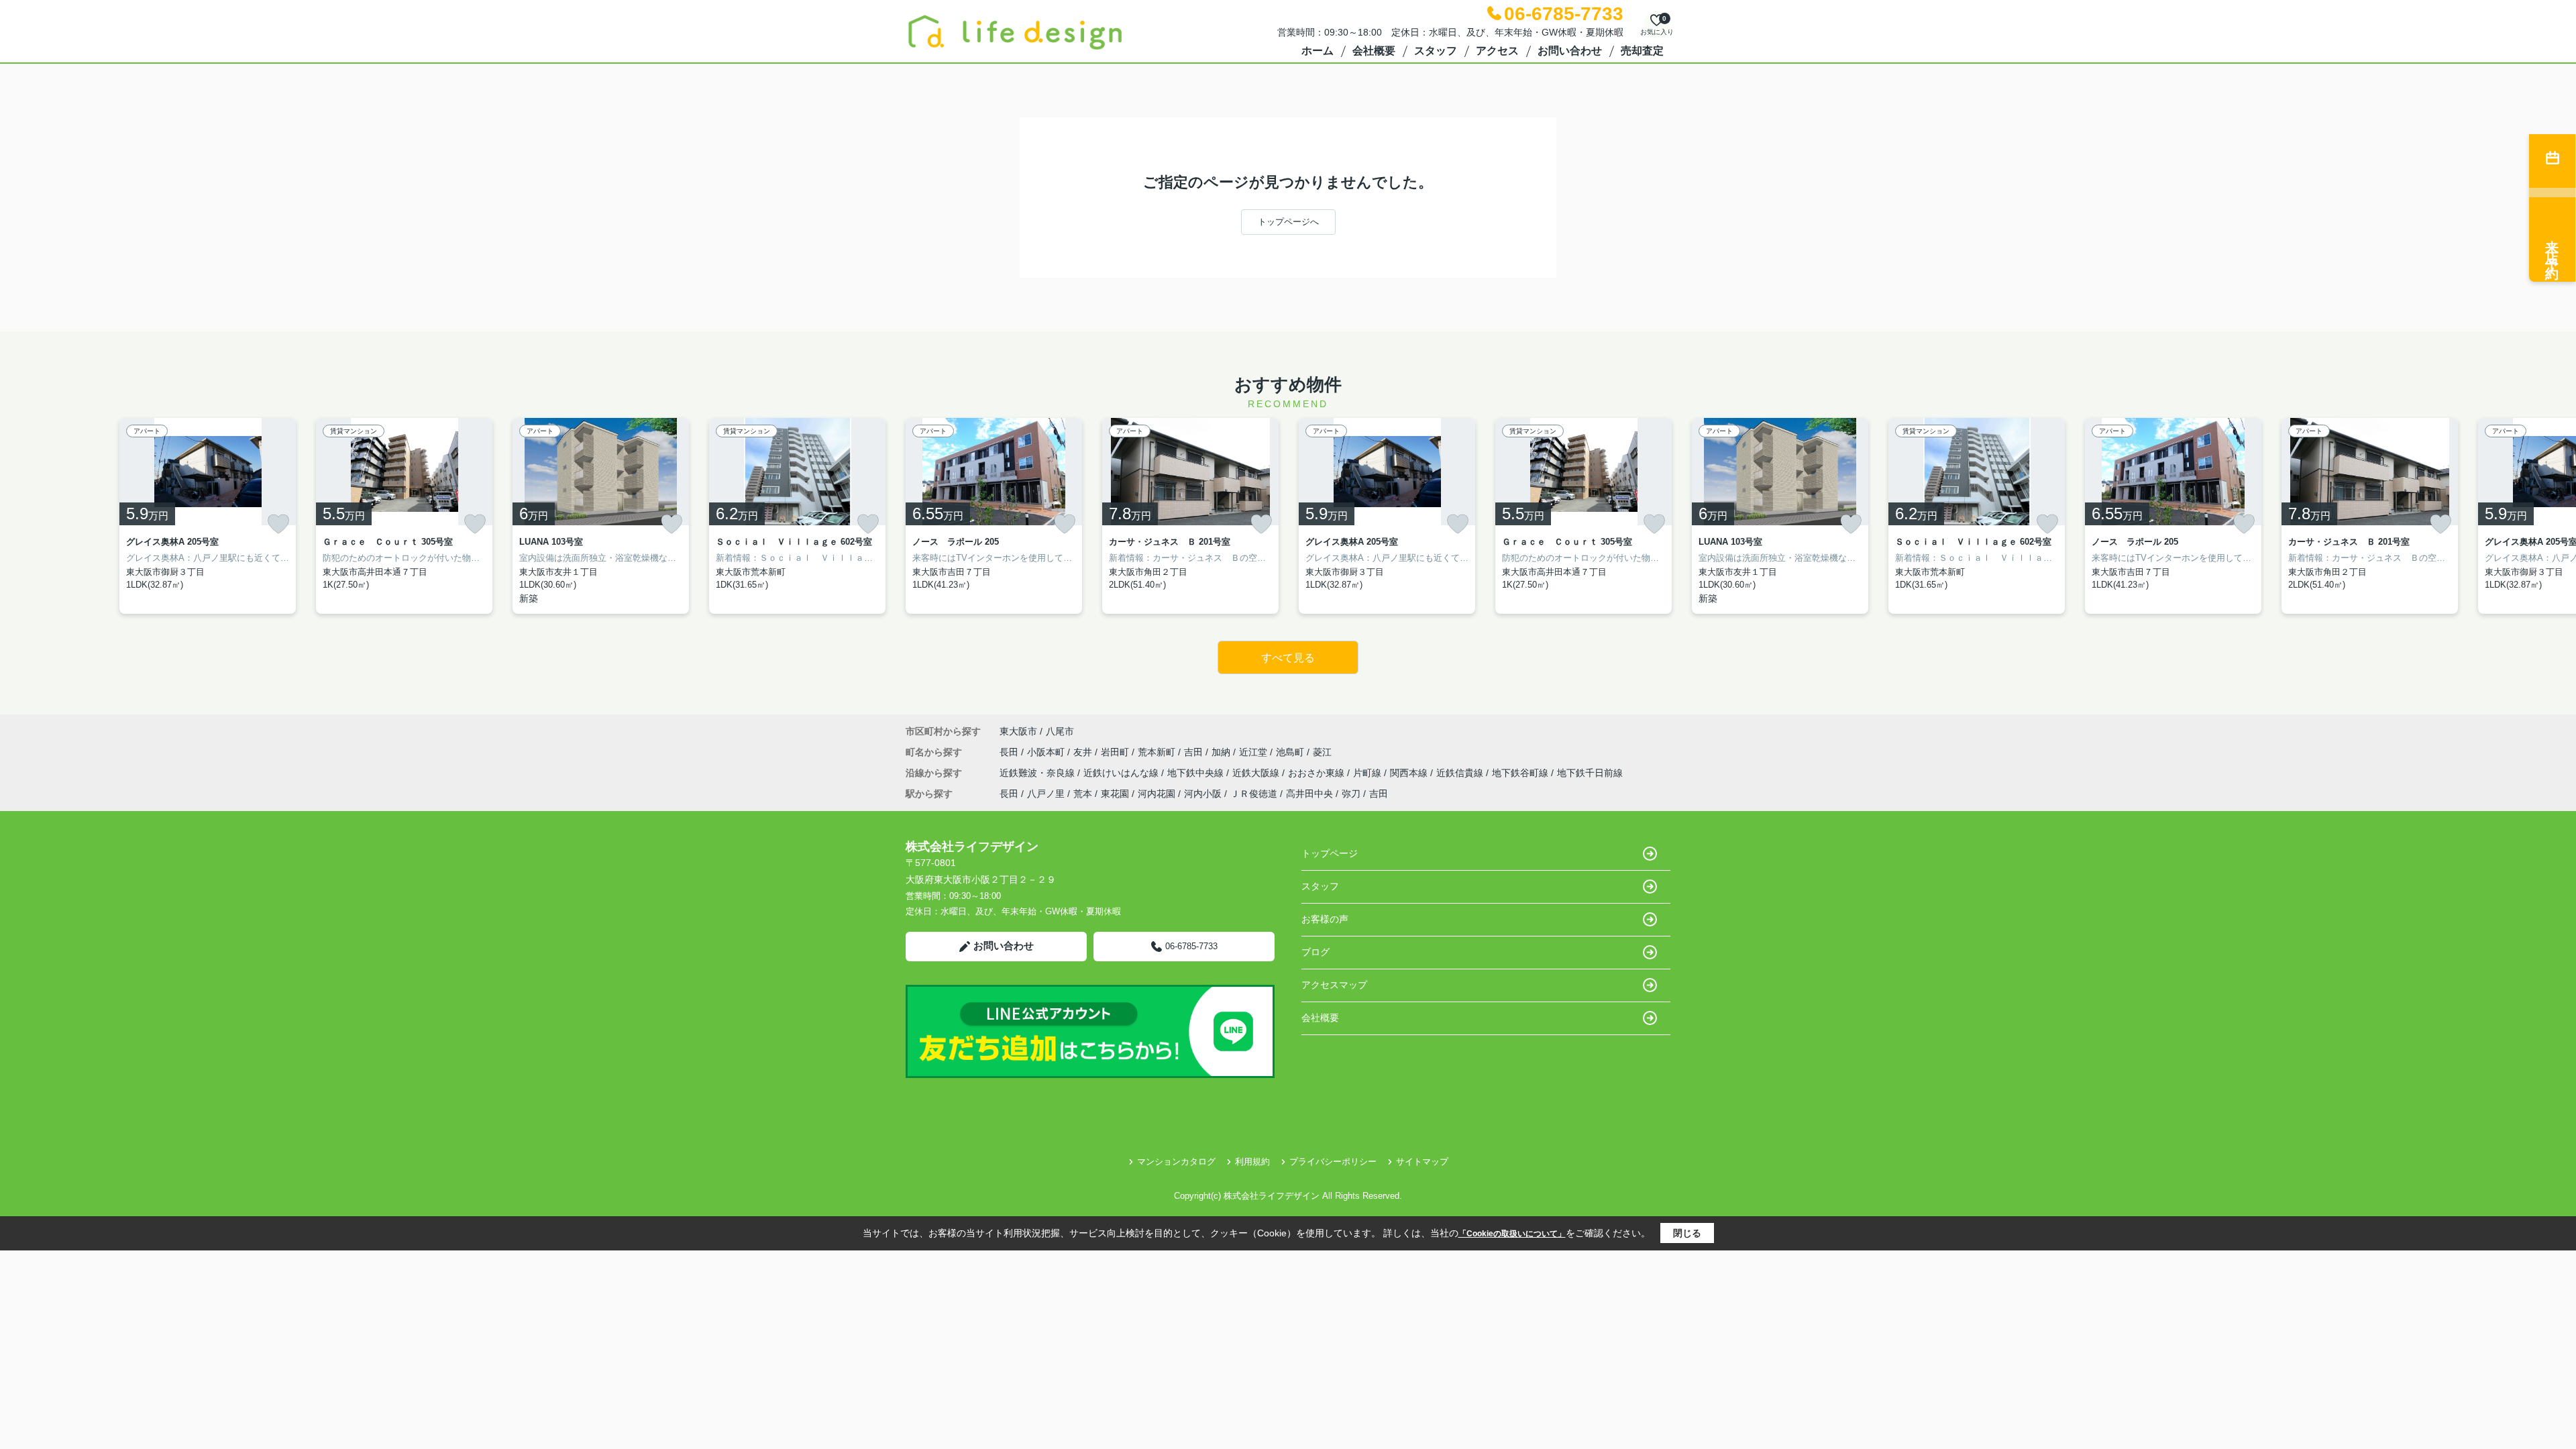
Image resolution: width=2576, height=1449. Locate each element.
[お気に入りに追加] (278, 524)
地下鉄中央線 (1197, 773)
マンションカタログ (1176, 1162)
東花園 (1115, 794)
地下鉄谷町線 (1521, 773)
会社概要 (1374, 51)
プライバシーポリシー (1333, 1162)
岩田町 (1116, 752)
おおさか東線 (1318, 773)
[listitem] (994, 516)
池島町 (1291, 752)
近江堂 (1254, 752)
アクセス (1497, 51)
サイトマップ (1422, 1162)
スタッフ (1436, 51)
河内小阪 (1203, 794)
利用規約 (1252, 1162)
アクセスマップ (1334, 985)
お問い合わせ (1570, 51)
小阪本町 (1047, 752)
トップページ (1330, 853)
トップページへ (1288, 222)
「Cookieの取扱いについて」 (1512, 1234)
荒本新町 (1158, 752)
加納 (1222, 752)
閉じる (1687, 1233)
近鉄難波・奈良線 (1038, 773)
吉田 (1195, 752)
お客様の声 (1325, 919)
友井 (1084, 752)
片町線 (1368, 773)
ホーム (1318, 51)
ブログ (1316, 952)
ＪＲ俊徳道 (1254, 794)
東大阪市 (1018, 731)
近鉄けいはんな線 (1122, 773)
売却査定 (1642, 51)
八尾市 (1060, 731)
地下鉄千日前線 (1590, 773)
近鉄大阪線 (1257, 773)
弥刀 (1351, 794)
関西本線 (1410, 773)
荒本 (1083, 794)
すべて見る (1288, 658)
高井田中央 (1309, 794)
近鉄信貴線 (1461, 773)
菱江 (1322, 752)
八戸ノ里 (1046, 794)
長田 (1010, 752)
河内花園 (1157, 794)
